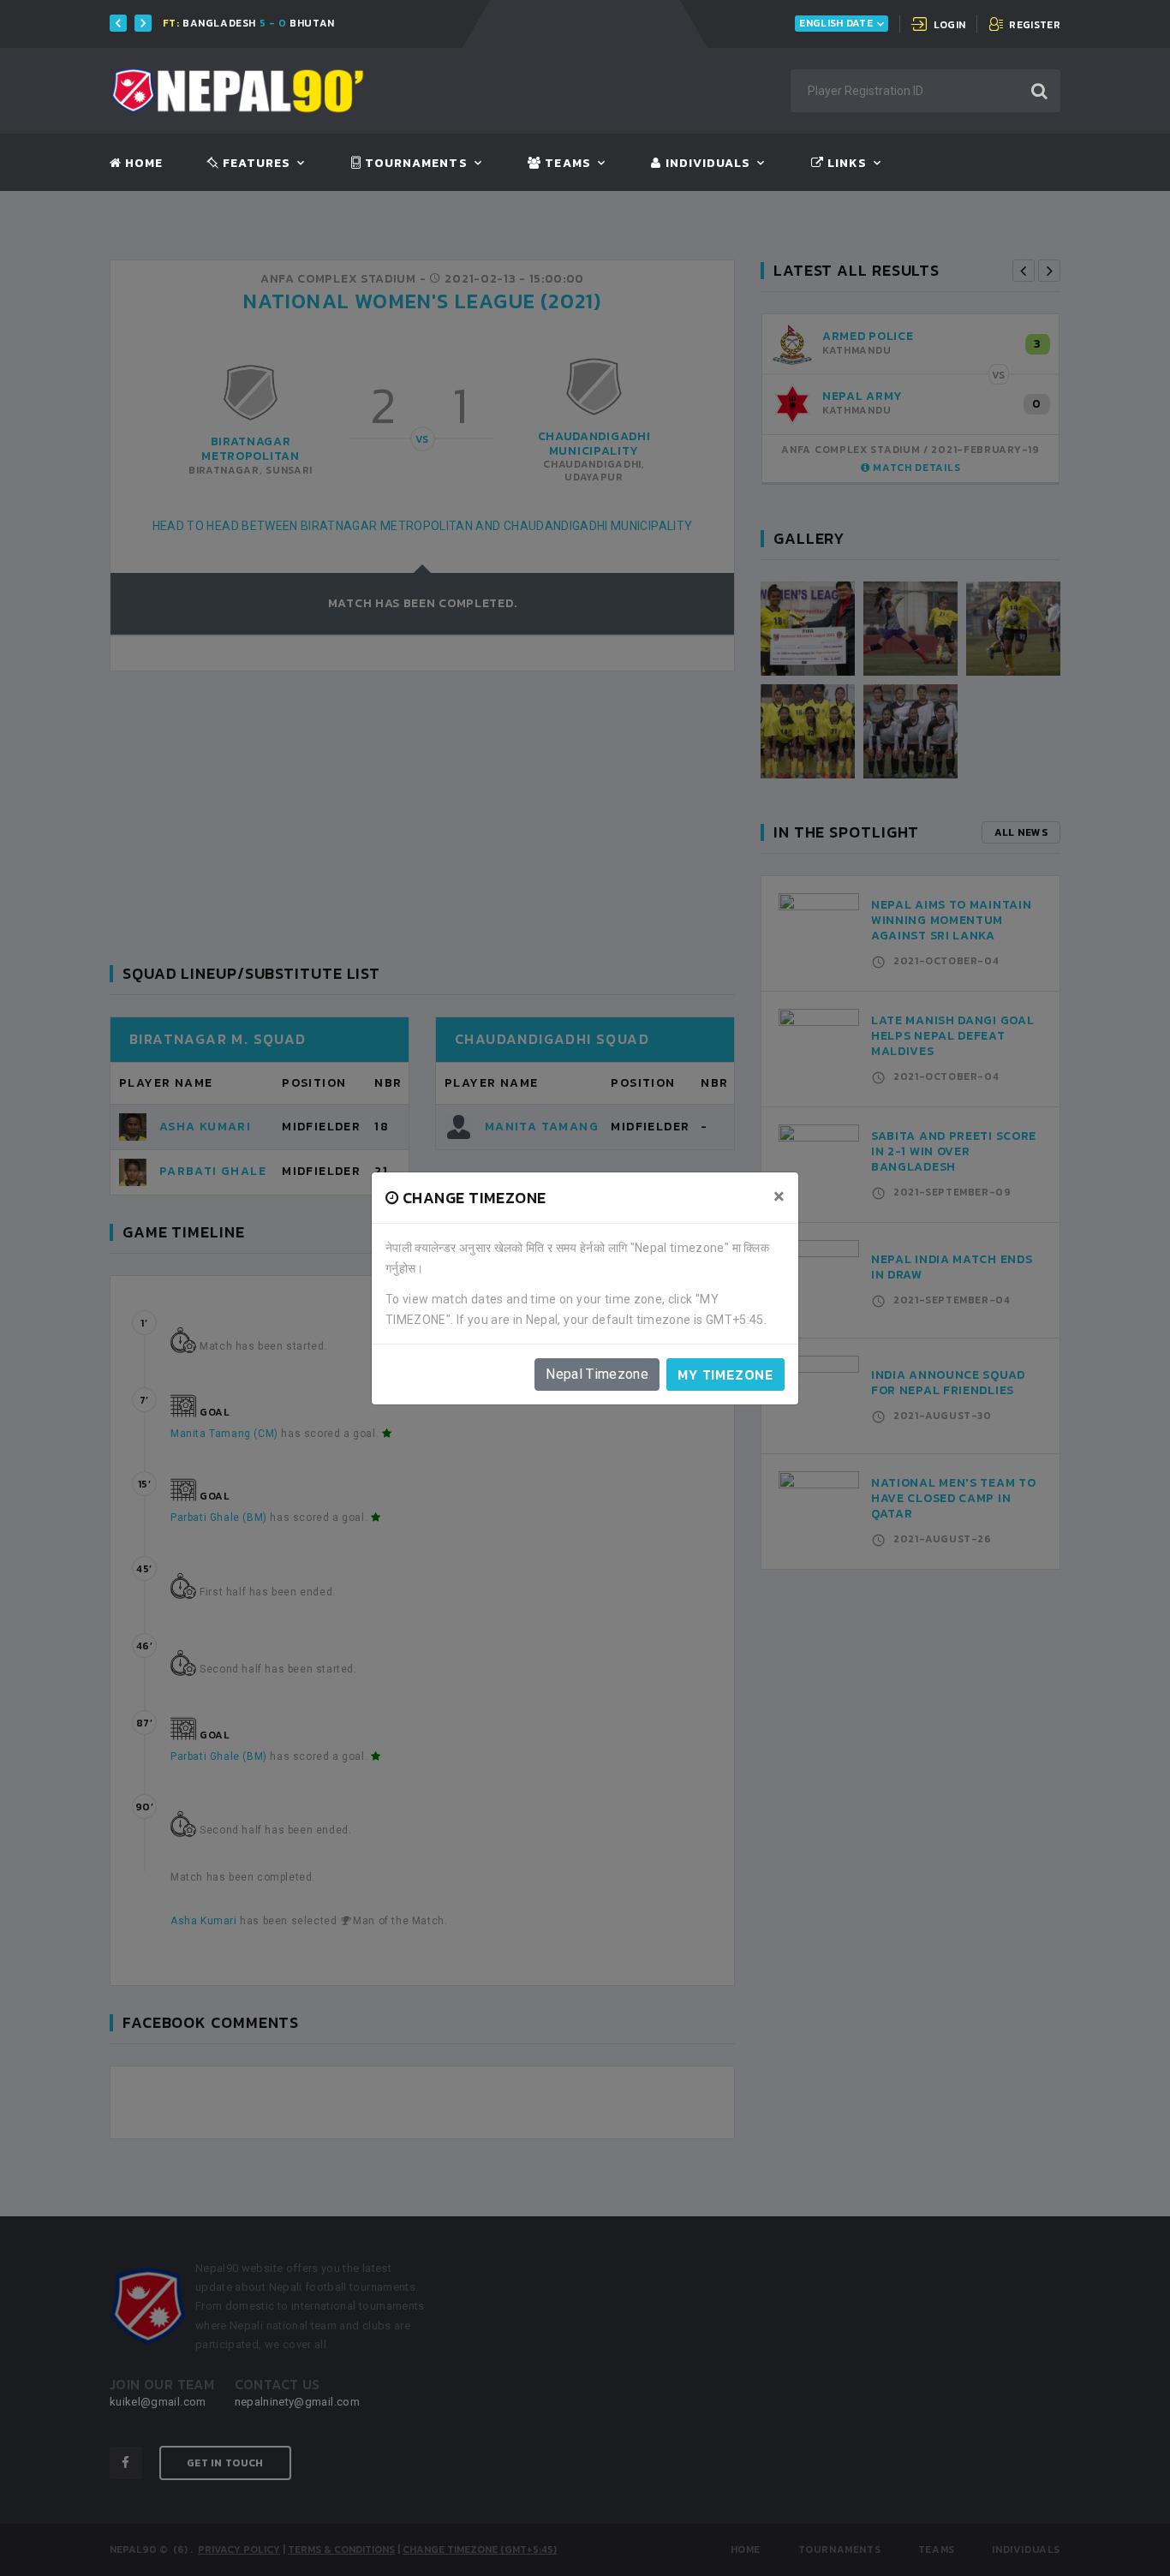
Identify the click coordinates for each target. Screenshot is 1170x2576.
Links (845, 164)
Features (255, 164)
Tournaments (415, 164)
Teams (566, 164)
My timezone (725, 1374)
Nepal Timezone (597, 1374)
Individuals (706, 164)
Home (142, 164)
